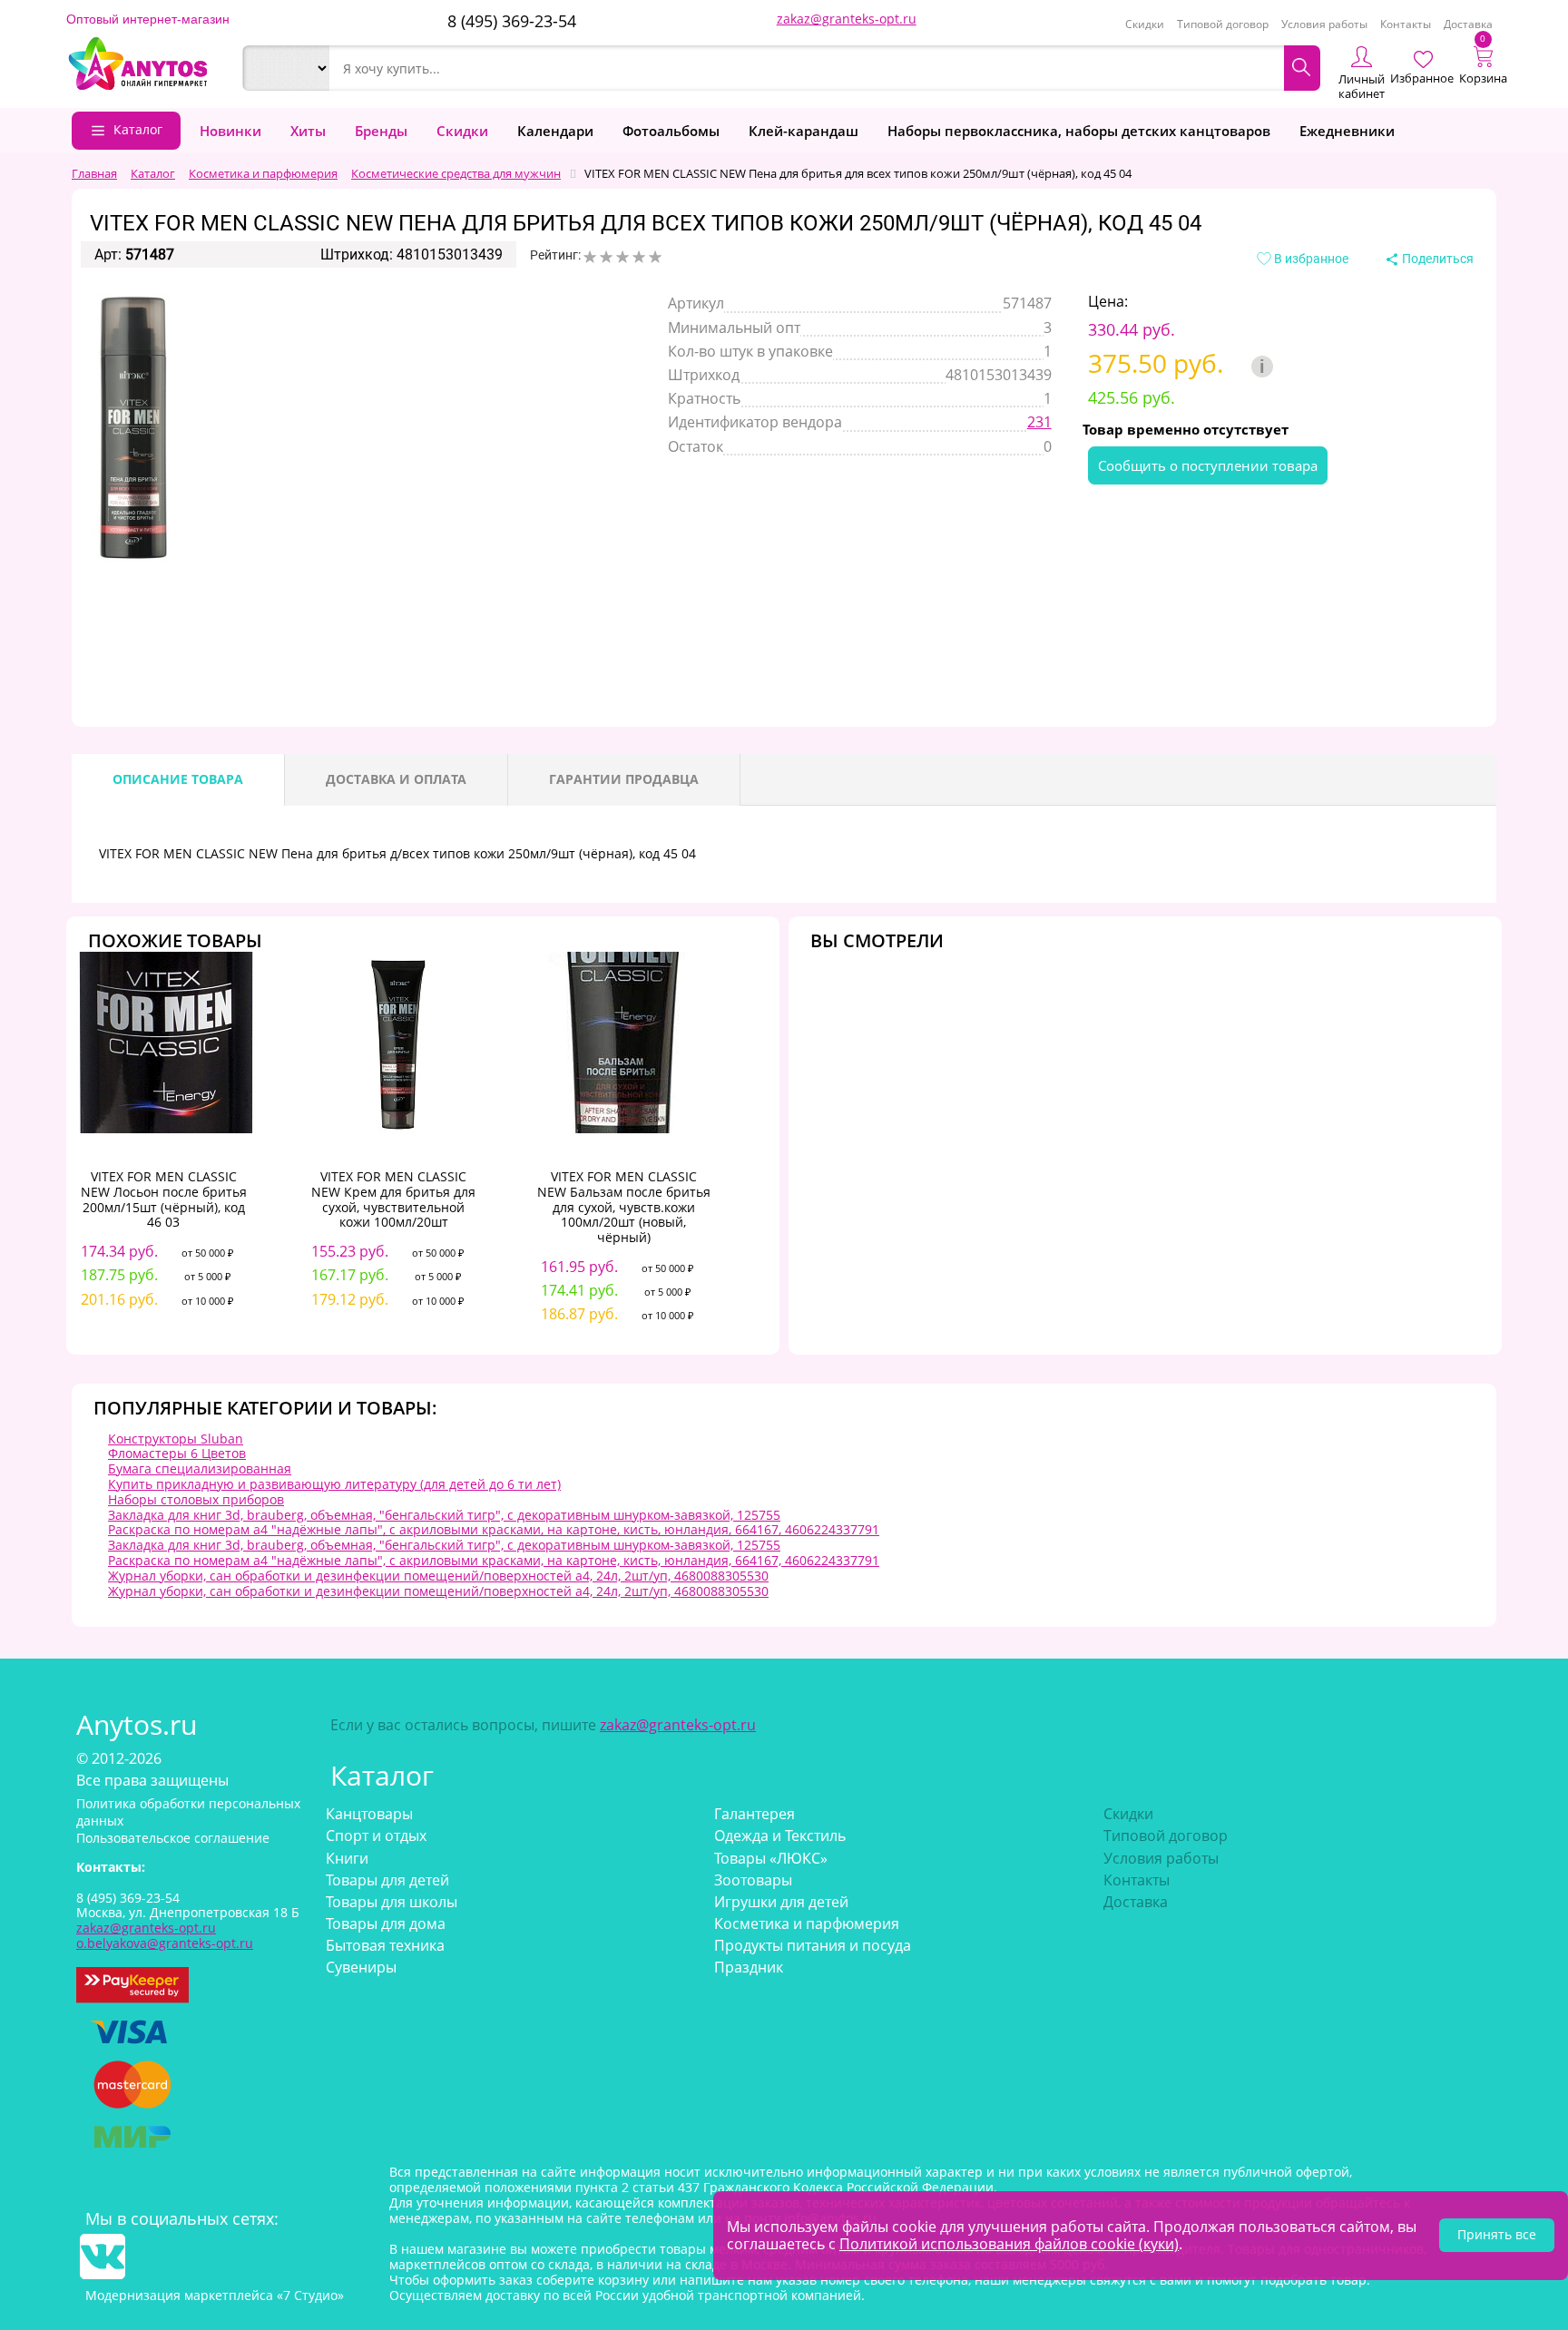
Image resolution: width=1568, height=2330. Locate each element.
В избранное (1310, 259)
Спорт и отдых (376, 1836)
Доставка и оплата (396, 779)
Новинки (230, 131)
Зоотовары (753, 1880)
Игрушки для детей (781, 1902)
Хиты (308, 131)
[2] (606, 257)
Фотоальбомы (671, 131)
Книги (347, 1858)
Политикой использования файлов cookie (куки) (1009, 2244)
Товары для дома (386, 1924)
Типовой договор (1223, 24)
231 (1039, 422)
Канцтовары (369, 1814)
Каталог (138, 129)
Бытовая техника (385, 1945)
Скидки (1145, 24)
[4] (639, 257)
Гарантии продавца (624, 779)
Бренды (381, 131)
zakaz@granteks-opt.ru (847, 19)
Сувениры (361, 1967)
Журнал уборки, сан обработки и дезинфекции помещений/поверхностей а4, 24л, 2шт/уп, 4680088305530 (438, 1576)
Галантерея (755, 1814)
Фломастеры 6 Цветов (177, 1453)
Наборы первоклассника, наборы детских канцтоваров (1079, 131)
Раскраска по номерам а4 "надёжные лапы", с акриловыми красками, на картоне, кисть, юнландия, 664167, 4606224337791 (494, 1529)
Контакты (1406, 24)
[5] (655, 257)
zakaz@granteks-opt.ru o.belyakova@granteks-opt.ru (165, 1935)
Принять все (1497, 2234)
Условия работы (1324, 24)
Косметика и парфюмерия (807, 1924)
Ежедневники (1347, 131)
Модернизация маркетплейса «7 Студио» (215, 2295)
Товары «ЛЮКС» (771, 1858)
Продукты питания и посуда (813, 1945)
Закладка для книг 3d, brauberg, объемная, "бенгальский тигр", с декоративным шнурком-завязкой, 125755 (444, 1515)
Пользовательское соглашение (173, 1838)
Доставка (1468, 24)
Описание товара (178, 779)
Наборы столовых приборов (196, 1499)
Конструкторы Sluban (176, 1439)
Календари (555, 131)
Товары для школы (392, 1902)
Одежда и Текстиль (780, 1836)
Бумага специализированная (200, 1468)
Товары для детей (387, 1880)
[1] (590, 257)
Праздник (749, 1967)
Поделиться (1436, 259)
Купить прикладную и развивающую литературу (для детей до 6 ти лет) (334, 1484)
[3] (622, 257)
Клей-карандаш (804, 131)
